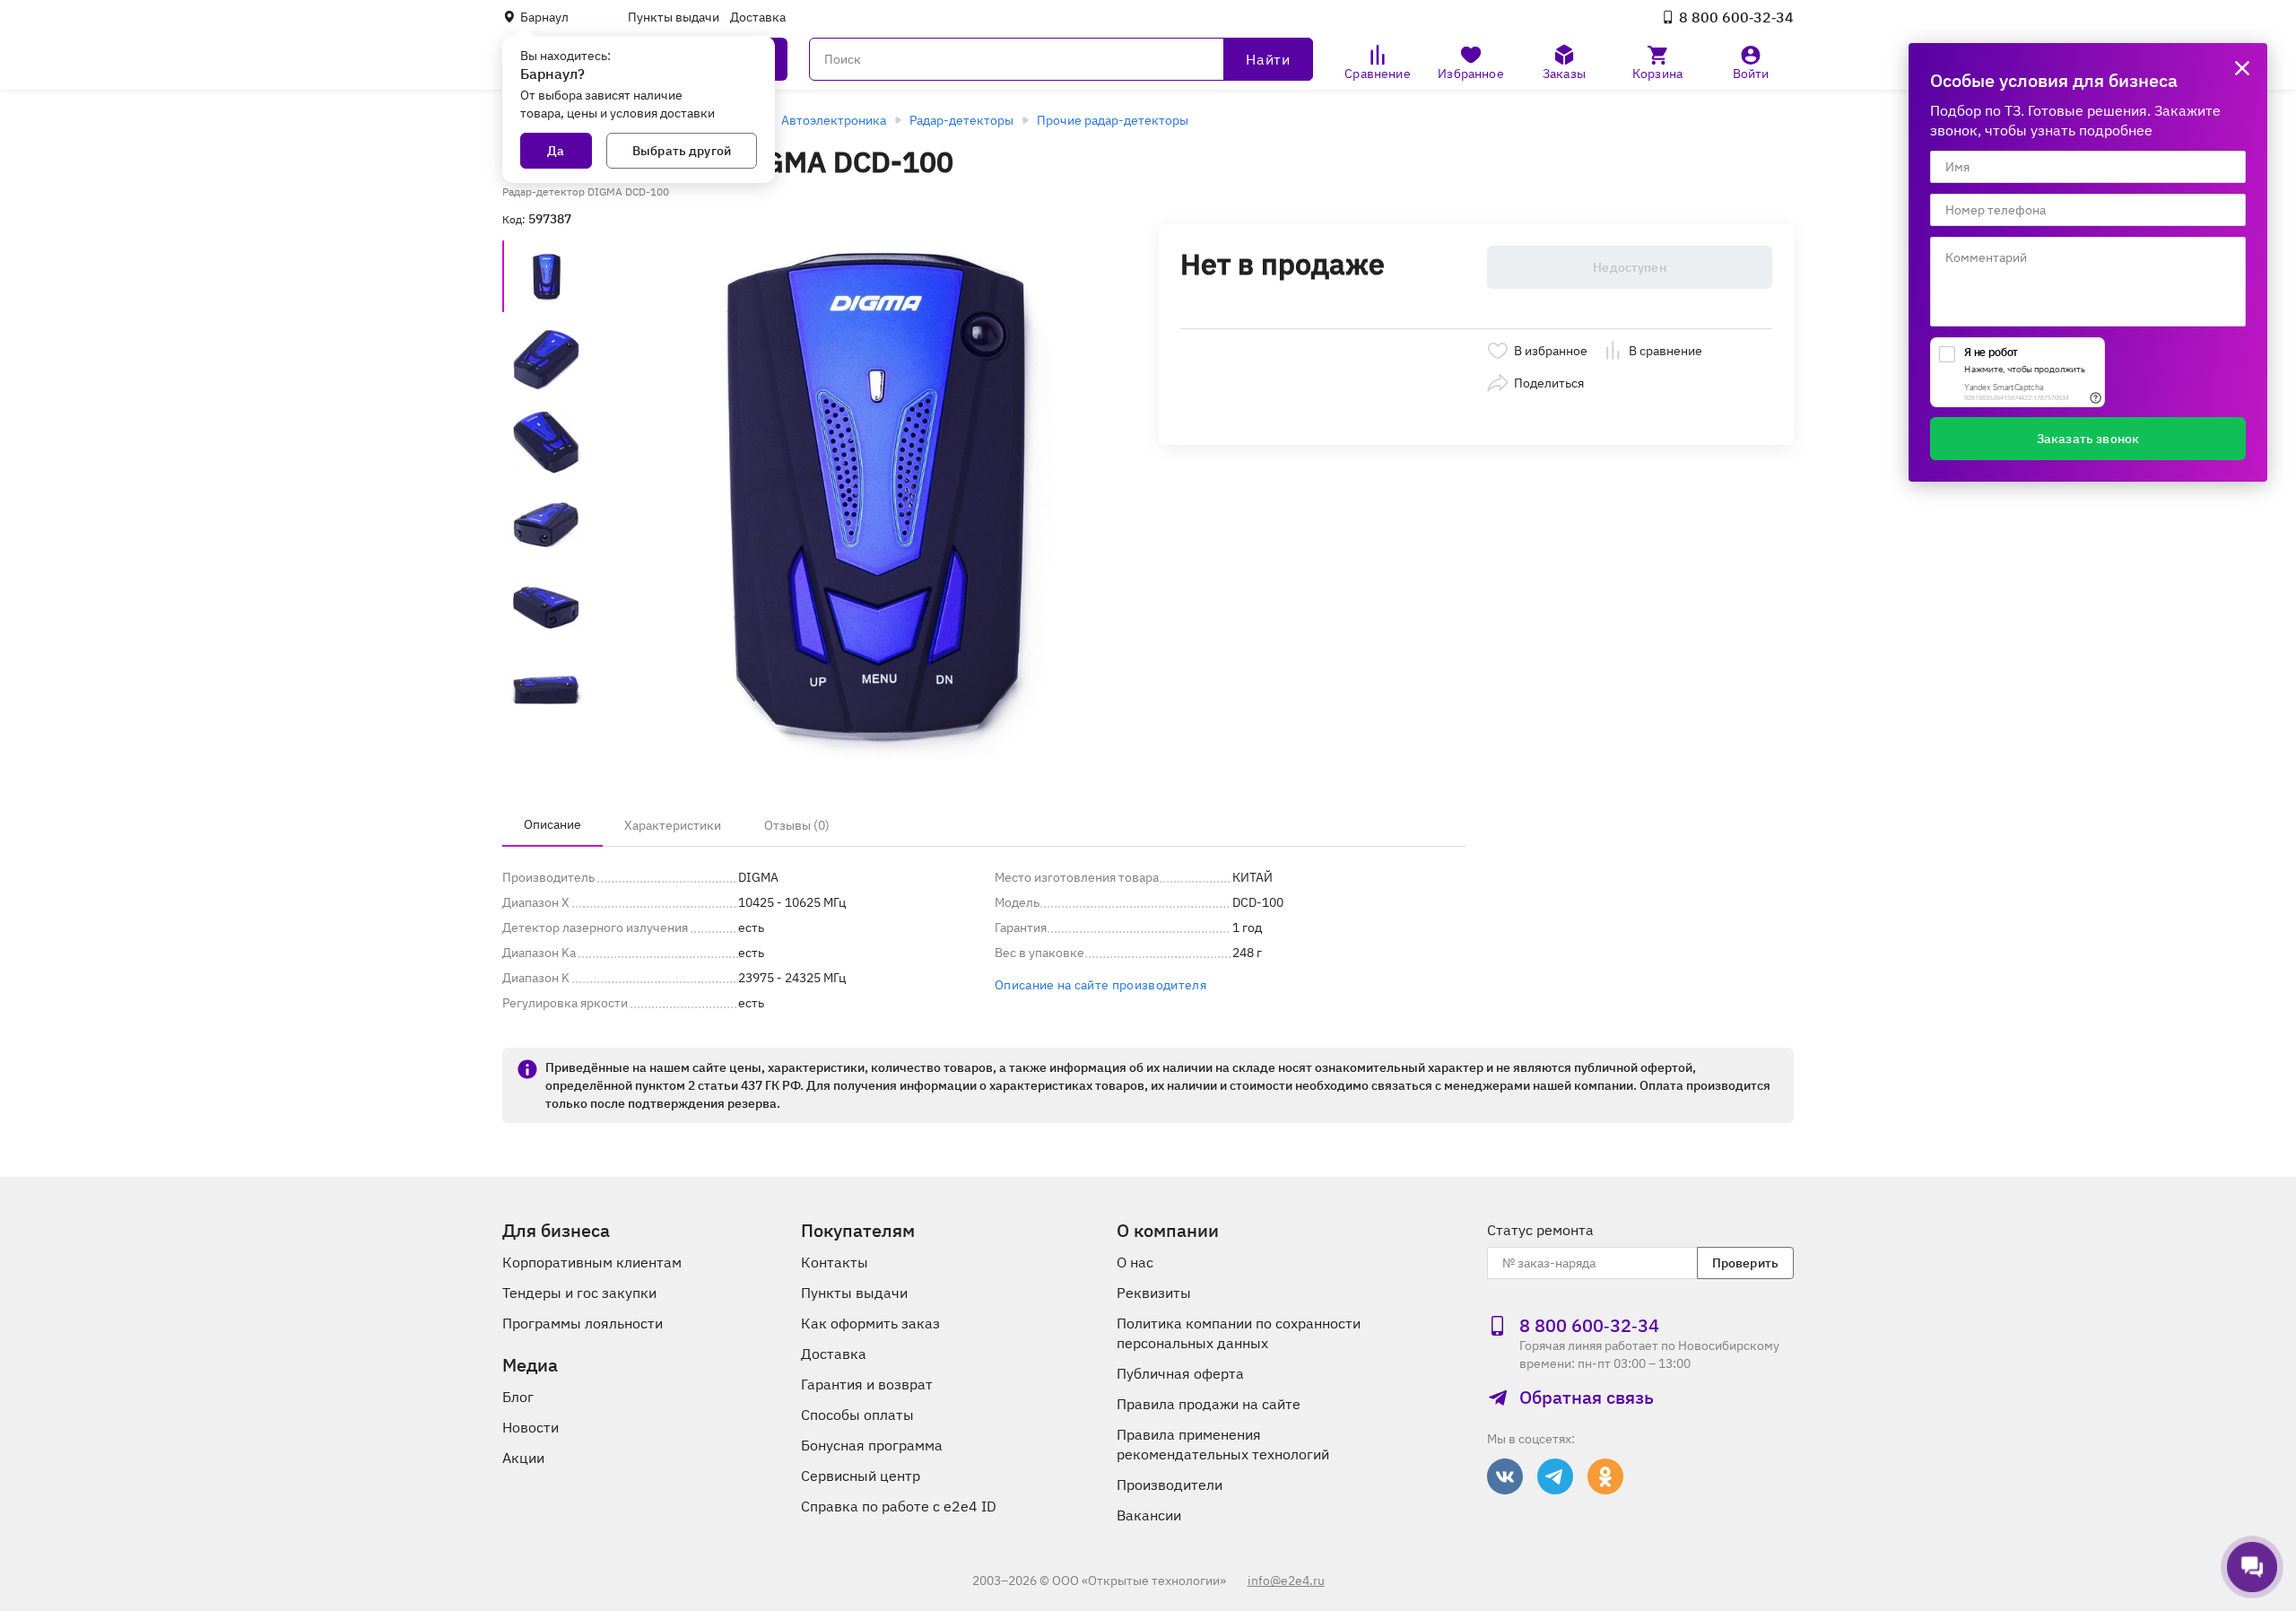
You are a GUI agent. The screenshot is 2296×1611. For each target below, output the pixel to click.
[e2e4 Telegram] (1555, 1476)
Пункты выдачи (674, 17)
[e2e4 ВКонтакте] (1505, 1476)
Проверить (1745, 1263)
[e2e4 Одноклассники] (1605, 1476)
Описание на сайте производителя (1100, 985)
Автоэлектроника (834, 120)
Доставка (758, 17)
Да (556, 151)
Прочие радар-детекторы (1113, 120)
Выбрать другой (682, 151)
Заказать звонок (2088, 439)
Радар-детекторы (961, 120)
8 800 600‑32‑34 (1736, 17)
